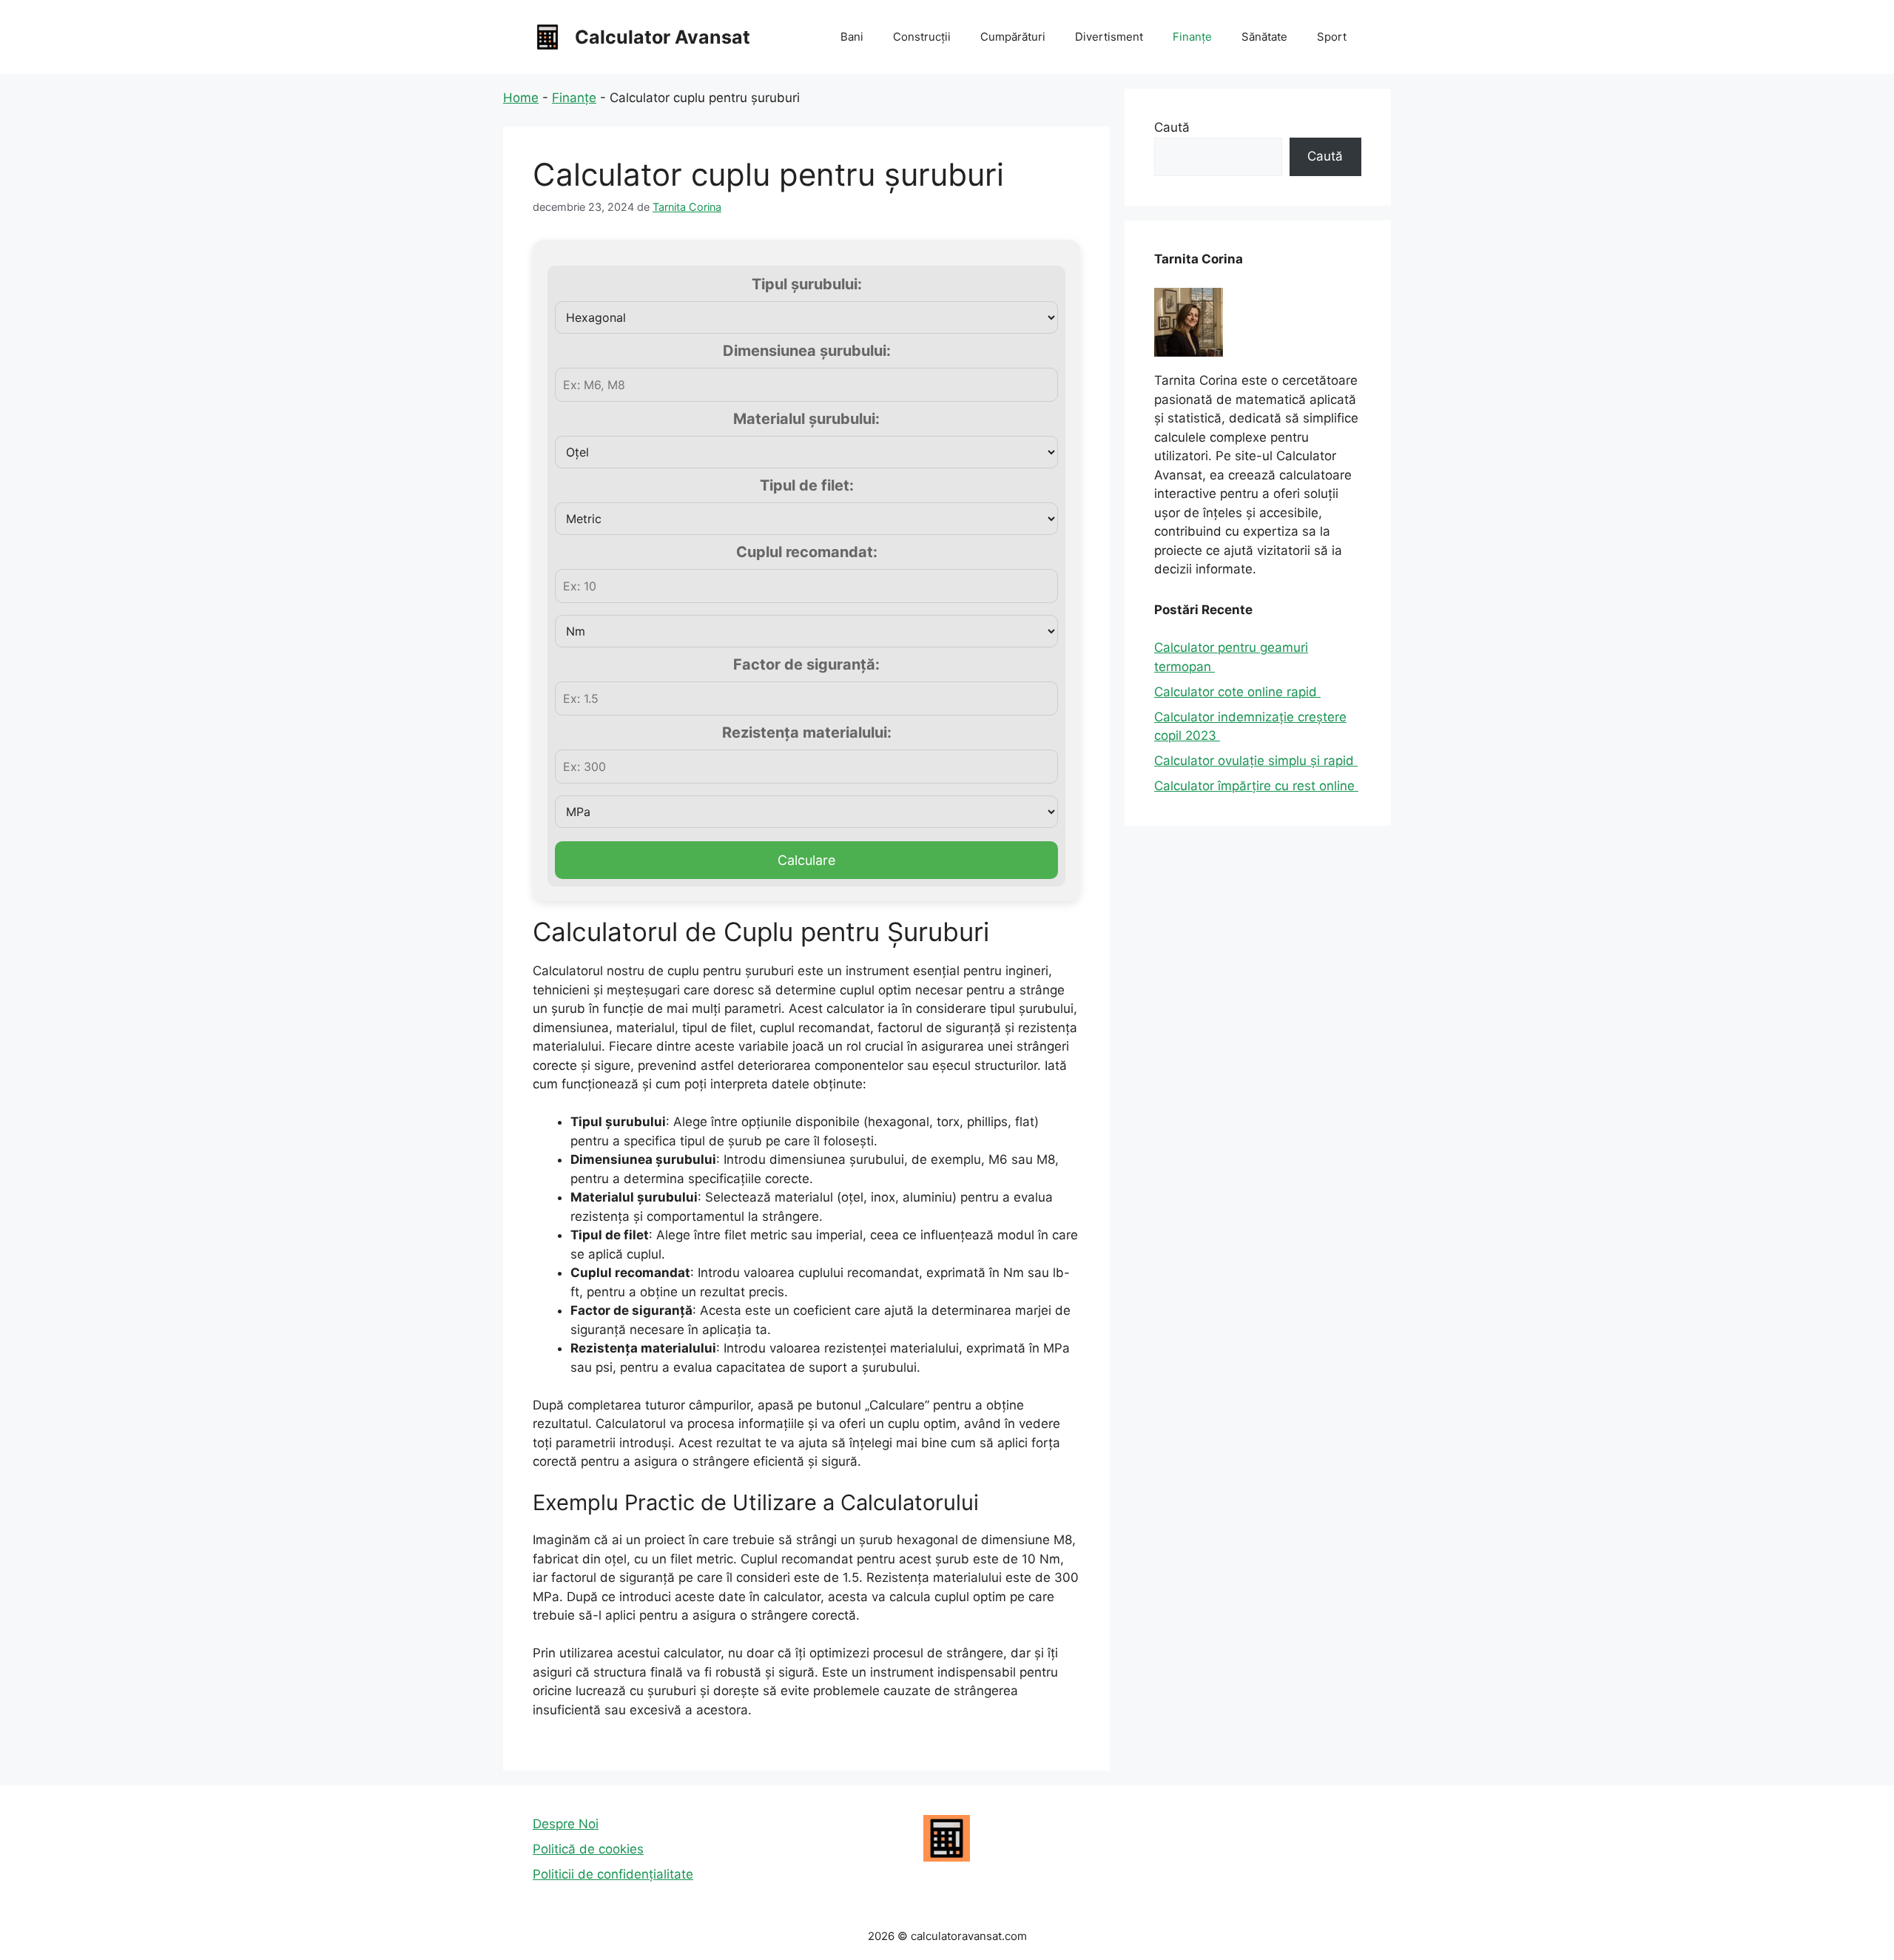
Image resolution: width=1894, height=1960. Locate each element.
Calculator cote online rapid (1237, 692)
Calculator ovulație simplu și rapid (1256, 761)
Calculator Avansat (663, 37)
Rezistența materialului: (807, 733)
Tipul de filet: (807, 485)
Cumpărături (1013, 37)
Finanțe (1192, 37)
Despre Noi (566, 1824)
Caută (1172, 127)
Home (521, 98)
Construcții (922, 37)
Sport (1332, 37)
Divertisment (1109, 37)
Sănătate (1264, 37)
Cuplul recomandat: (807, 552)
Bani (852, 37)
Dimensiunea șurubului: (807, 351)
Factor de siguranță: (806, 664)
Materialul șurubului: (806, 419)
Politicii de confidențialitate (613, 1874)
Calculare (806, 860)
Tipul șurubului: (807, 284)
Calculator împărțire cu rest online (1256, 786)
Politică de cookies (588, 1849)
